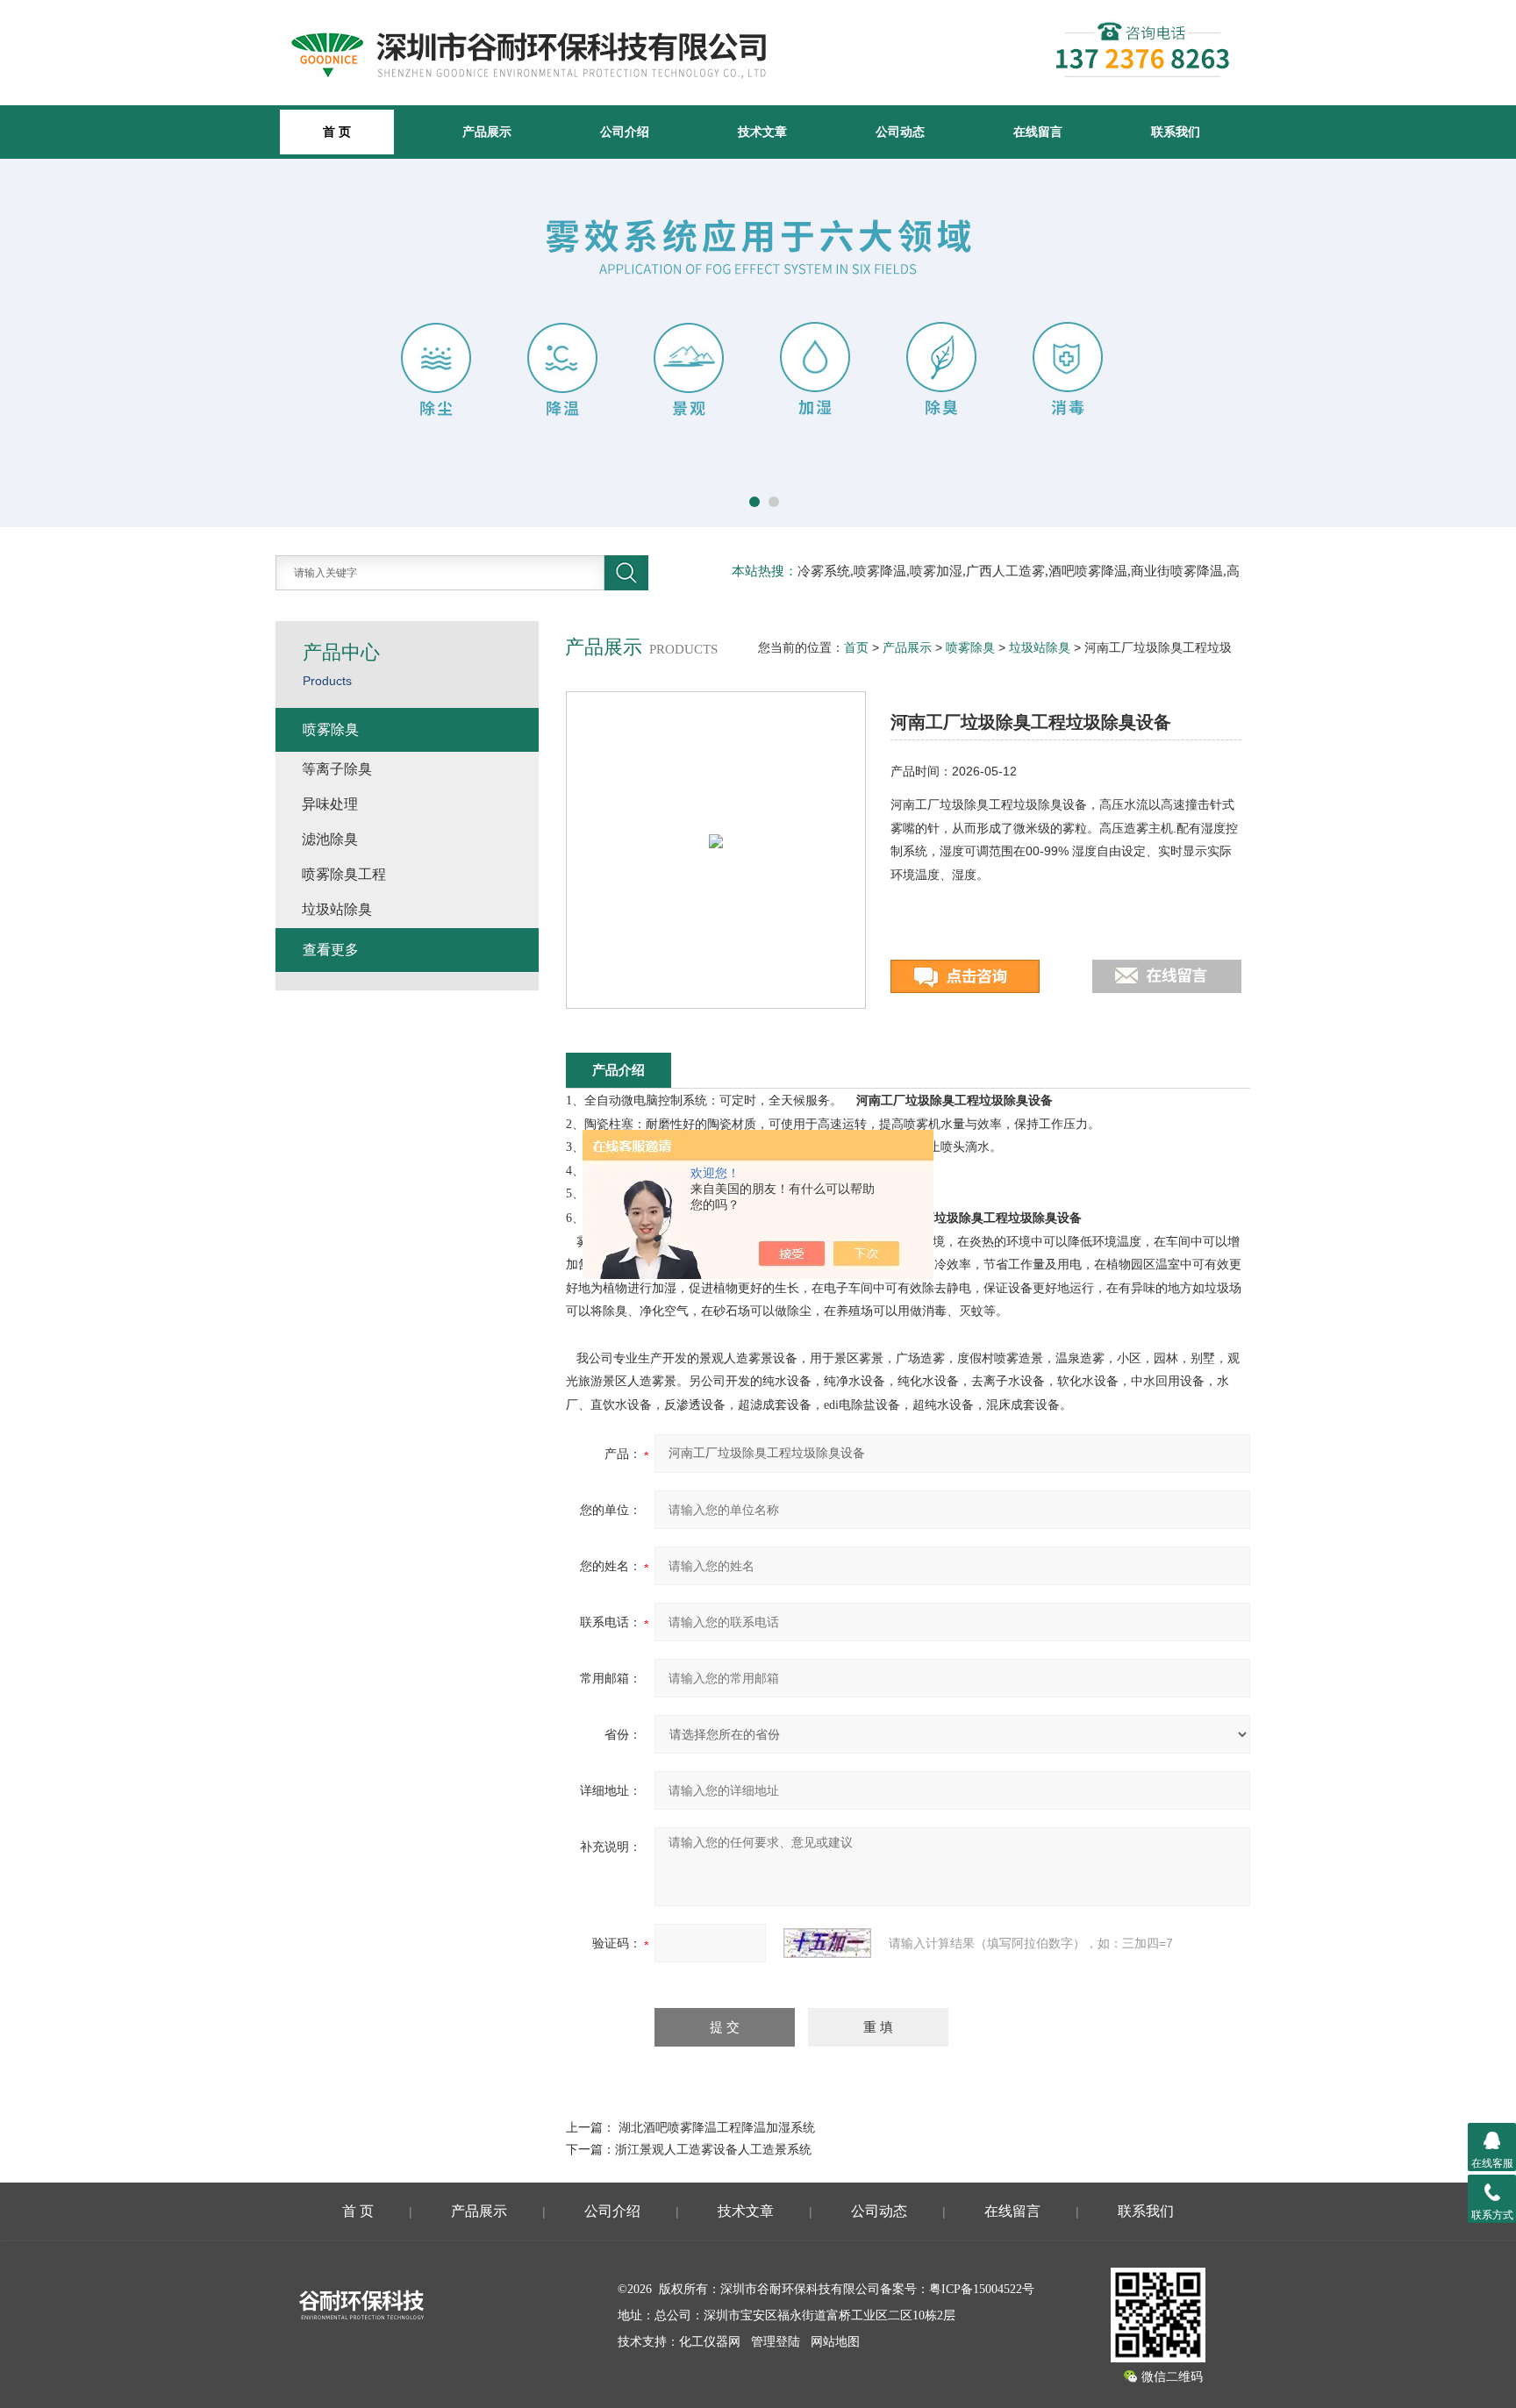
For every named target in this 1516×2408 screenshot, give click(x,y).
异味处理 (330, 804)
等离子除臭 (337, 769)
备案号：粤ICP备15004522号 (957, 2289)
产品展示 (487, 132)
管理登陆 (776, 2342)
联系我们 (1176, 132)
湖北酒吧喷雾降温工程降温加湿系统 (717, 2127)
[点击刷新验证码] (827, 1943)
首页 (856, 647)
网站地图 (835, 2342)
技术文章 (762, 132)
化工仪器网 (710, 2342)
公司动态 (900, 132)
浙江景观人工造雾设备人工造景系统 (713, 2149)
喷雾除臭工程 (344, 874)
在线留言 (1038, 132)
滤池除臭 (330, 839)
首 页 (358, 2211)
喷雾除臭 (970, 647)
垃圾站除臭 (1040, 647)
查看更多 (331, 950)
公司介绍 (625, 132)
